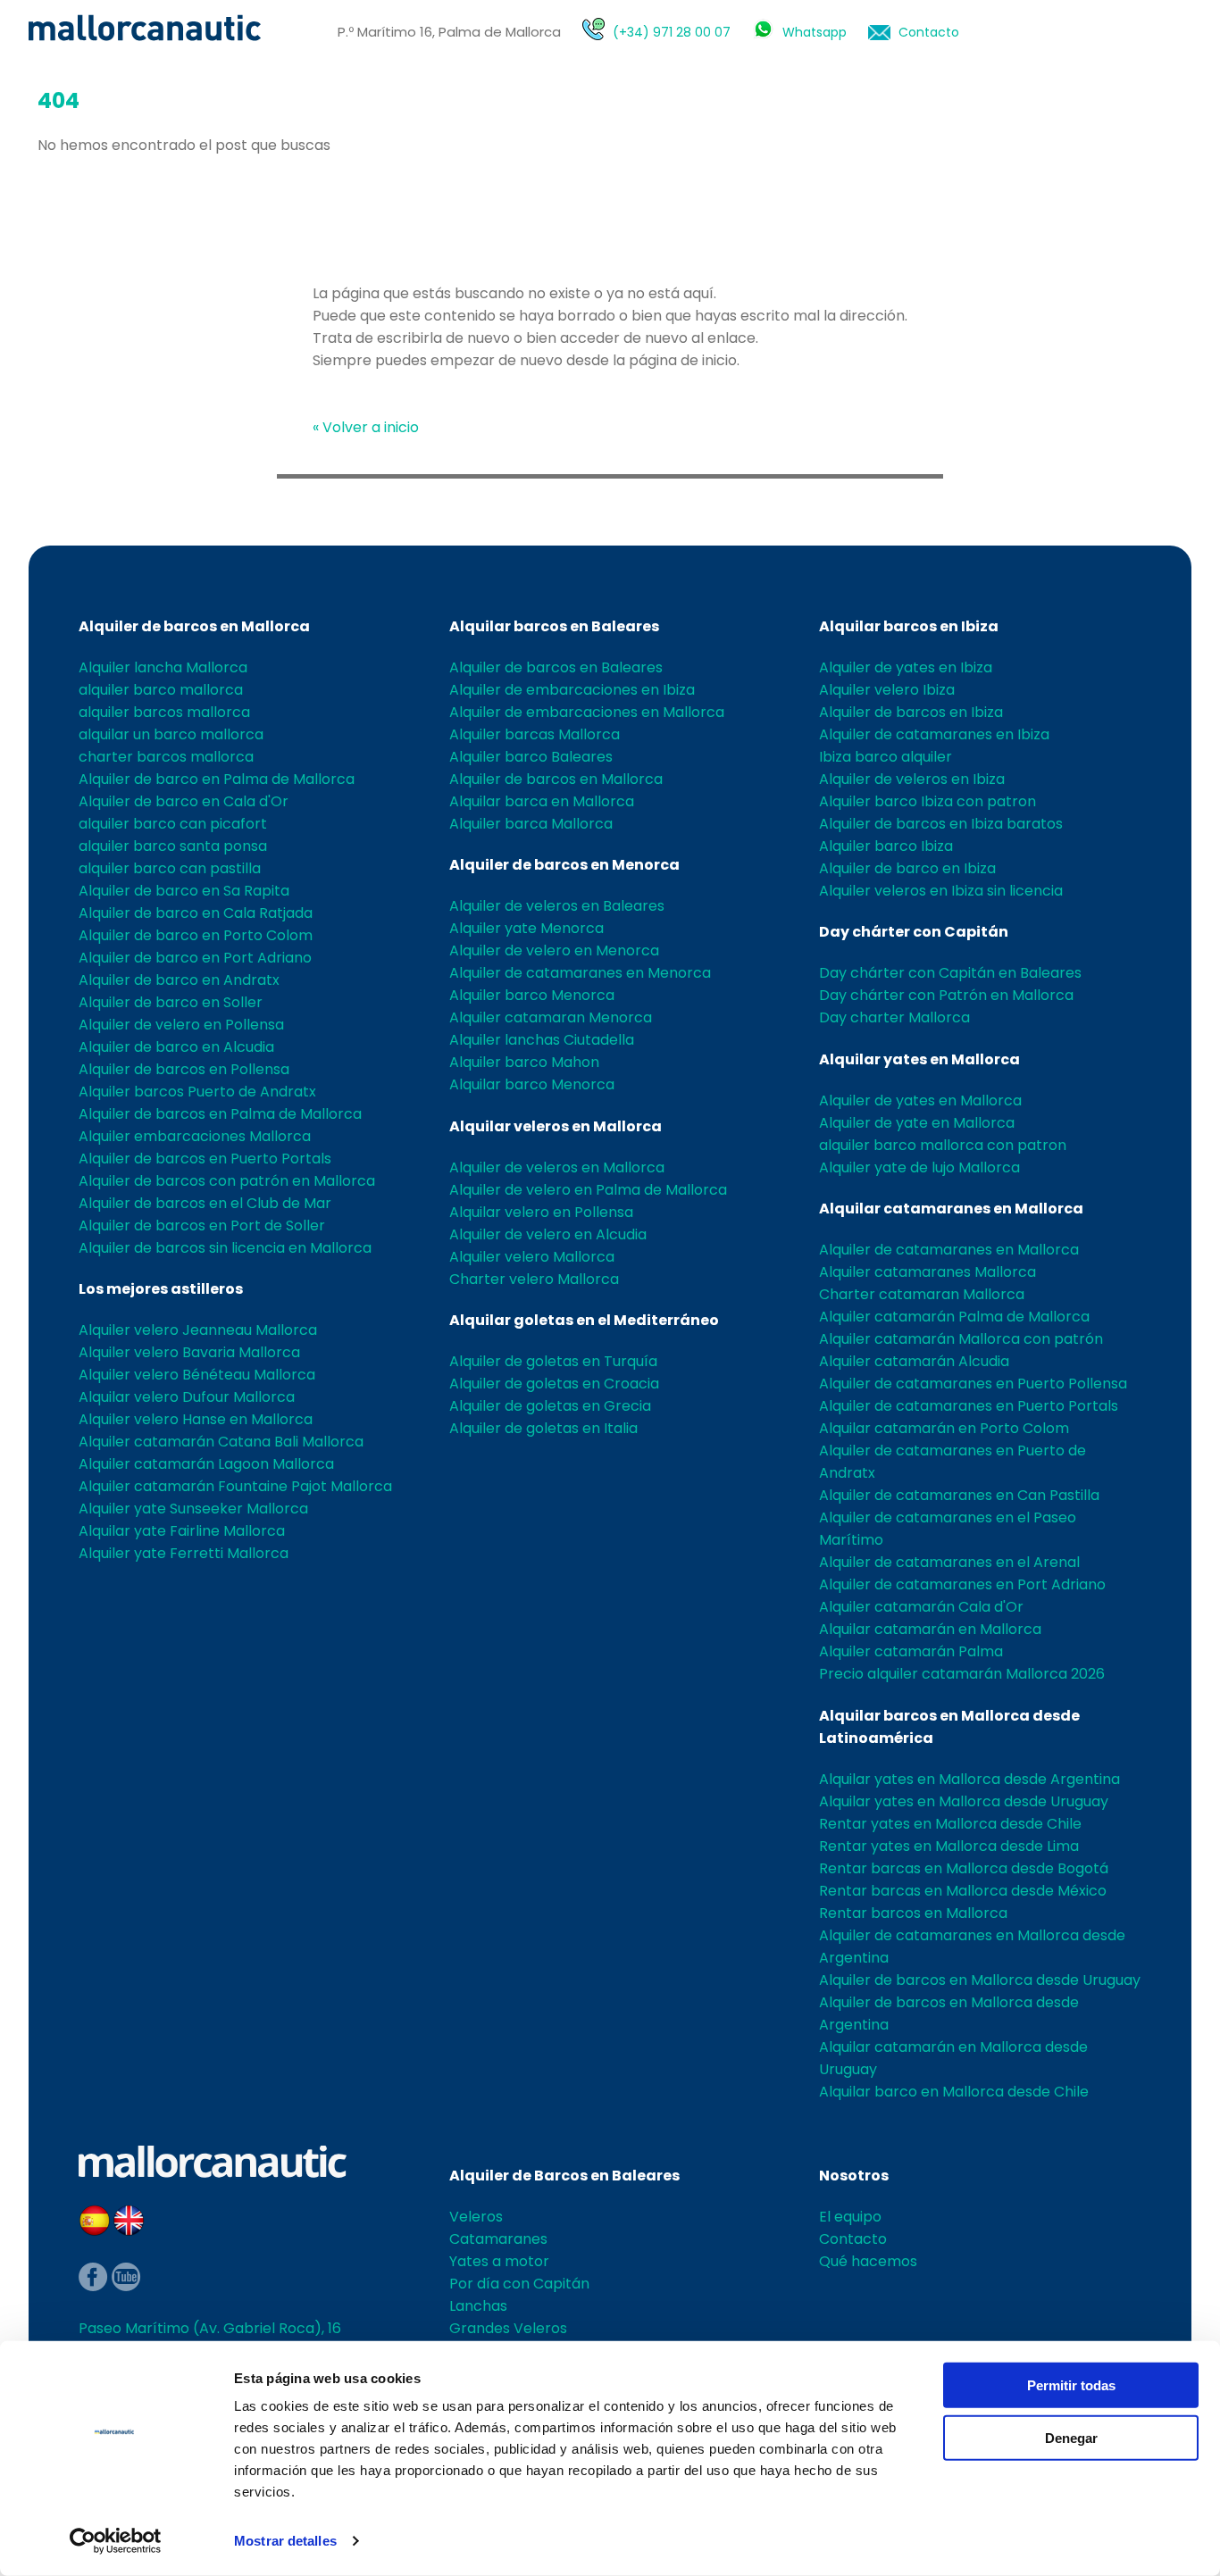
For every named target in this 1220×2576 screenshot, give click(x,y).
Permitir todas (1071, 2385)
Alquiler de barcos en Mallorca (194, 626)
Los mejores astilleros (161, 1289)
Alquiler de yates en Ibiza (906, 667)
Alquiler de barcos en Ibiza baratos (941, 824)
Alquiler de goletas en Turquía (553, 1361)
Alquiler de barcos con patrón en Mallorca (227, 1181)
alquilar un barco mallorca (171, 734)
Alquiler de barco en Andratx (179, 980)
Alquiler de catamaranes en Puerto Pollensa (973, 1384)
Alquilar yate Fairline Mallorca (182, 1531)
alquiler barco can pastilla (170, 868)
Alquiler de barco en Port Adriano (195, 958)
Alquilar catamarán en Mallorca (930, 1629)
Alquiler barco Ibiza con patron (928, 801)
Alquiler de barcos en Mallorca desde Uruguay (980, 1980)
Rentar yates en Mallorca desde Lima (949, 1846)
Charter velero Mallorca (534, 1279)
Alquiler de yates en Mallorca (920, 1100)
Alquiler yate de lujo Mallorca (919, 1167)
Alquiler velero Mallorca (532, 1257)
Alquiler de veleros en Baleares (557, 906)
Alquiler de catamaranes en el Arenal (949, 1562)
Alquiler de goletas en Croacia (554, 1384)
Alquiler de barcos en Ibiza (911, 712)
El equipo (850, 2217)
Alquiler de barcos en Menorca (564, 865)
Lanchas (478, 2306)
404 (58, 100)
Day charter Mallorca (894, 1017)
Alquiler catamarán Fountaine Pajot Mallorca (235, 1486)
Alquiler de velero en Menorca (554, 950)
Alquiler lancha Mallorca (163, 667)
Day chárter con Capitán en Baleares (950, 973)
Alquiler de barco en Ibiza (907, 868)
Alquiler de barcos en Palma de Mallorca (220, 1114)
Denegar (1071, 2437)
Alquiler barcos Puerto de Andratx (197, 1092)
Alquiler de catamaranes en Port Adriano (962, 1584)
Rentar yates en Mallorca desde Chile (950, 1824)
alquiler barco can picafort (173, 824)
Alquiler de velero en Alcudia (548, 1234)
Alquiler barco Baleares (531, 757)
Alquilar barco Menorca (532, 1084)
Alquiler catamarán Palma (911, 1651)
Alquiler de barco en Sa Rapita (184, 891)
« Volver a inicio (366, 427)
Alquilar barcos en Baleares (554, 626)
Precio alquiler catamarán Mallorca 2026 (962, 1674)
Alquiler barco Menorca (532, 995)
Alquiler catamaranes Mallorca (928, 1272)
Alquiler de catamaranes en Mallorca (949, 1250)
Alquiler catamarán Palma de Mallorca (954, 1317)
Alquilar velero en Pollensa (541, 1212)
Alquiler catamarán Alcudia (914, 1361)
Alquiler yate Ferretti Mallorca (184, 1553)
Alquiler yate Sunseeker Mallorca (193, 1509)
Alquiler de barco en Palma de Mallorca (217, 779)
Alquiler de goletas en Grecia (550, 1406)
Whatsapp (815, 32)
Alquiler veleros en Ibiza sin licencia (941, 891)
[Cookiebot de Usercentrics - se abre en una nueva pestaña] (116, 2541)
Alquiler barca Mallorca (531, 824)
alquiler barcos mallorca (164, 712)
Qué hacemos (868, 2261)
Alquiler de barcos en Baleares (556, 667)
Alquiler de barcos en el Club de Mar (205, 1203)
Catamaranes (498, 2239)
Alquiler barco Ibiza (886, 846)
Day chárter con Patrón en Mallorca (946, 995)
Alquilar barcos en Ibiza (909, 626)
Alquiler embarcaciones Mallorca (195, 1136)
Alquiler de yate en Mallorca (917, 1123)
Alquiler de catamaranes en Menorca (580, 973)
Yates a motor (499, 2261)
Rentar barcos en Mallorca (913, 1913)
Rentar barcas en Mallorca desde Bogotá (964, 1868)
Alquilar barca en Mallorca (542, 801)
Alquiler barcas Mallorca (535, 734)
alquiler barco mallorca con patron (943, 1145)
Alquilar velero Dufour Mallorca (187, 1397)
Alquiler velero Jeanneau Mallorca (198, 1330)
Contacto (929, 32)
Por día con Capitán (519, 2284)
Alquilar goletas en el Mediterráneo (584, 1320)
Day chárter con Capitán (914, 932)
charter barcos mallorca (166, 757)
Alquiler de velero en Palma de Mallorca (588, 1190)
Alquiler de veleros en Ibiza (912, 779)
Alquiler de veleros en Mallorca (557, 1167)
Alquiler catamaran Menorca (551, 1017)
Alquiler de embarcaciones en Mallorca (587, 712)
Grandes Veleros (508, 2328)
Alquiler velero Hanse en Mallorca (196, 1419)
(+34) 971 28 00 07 (672, 32)
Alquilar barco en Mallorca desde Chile (954, 2092)
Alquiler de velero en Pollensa (181, 1025)
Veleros (476, 2217)
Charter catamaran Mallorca (922, 1294)
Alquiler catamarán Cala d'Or (921, 1607)
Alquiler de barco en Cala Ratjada (196, 913)
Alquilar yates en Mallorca (919, 1059)
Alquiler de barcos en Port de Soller (202, 1225)
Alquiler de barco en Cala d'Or (184, 801)
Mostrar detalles (285, 2541)
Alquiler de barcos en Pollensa (184, 1069)
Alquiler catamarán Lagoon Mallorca (206, 1464)
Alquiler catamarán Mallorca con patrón (961, 1339)
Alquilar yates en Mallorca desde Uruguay (964, 1801)
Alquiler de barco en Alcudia (176, 1047)
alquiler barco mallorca (161, 690)
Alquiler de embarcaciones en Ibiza (572, 690)
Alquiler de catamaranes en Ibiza (934, 734)
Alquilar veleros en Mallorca (556, 1126)
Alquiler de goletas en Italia (543, 1428)
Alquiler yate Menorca (526, 928)
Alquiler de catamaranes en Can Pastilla (959, 1495)
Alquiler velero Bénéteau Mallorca (197, 1375)
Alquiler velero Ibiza (887, 690)
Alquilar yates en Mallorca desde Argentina (969, 1779)
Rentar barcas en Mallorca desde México (963, 1891)
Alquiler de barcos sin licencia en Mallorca (225, 1248)
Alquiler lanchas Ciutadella (542, 1040)
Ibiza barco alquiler (886, 757)
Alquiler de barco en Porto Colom (196, 935)
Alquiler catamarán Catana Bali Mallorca (221, 1442)
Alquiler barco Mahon (524, 1062)
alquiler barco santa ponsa (173, 846)
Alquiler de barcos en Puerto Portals (205, 1159)
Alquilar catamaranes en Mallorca (951, 1209)
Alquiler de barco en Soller (171, 1002)
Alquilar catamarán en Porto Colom (944, 1428)
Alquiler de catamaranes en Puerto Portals (969, 1406)
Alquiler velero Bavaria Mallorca (189, 1352)
